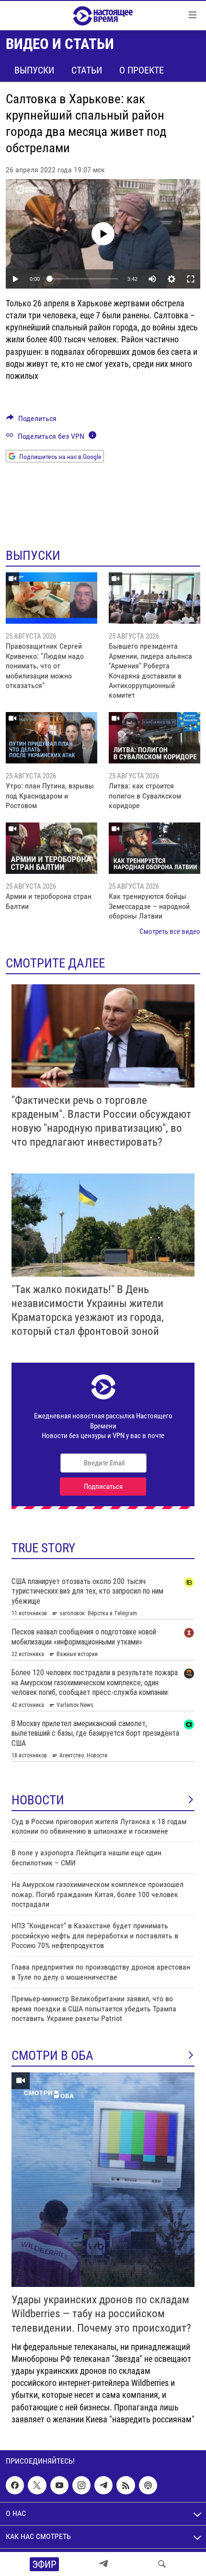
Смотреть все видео (170, 931)
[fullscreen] (191, 279)
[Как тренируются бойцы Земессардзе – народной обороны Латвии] (154, 848)
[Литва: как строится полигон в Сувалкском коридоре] (154, 738)
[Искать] (162, 2564)
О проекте (142, 70)
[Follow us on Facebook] (15, 2485)
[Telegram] (103, 2564)
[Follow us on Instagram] (81, 2485)
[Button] (31, 421)
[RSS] (126, 2485)
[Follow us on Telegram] (103, 2485)
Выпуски (34, 70)
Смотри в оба (52, 2056)
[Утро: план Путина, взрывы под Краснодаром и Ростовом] (51, 738)
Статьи (87, 70)
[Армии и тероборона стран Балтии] (51, 848)
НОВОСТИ (38, 1800)
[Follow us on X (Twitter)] (37, 2485)
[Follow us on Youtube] (59, 2485)
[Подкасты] (148, 2485)
